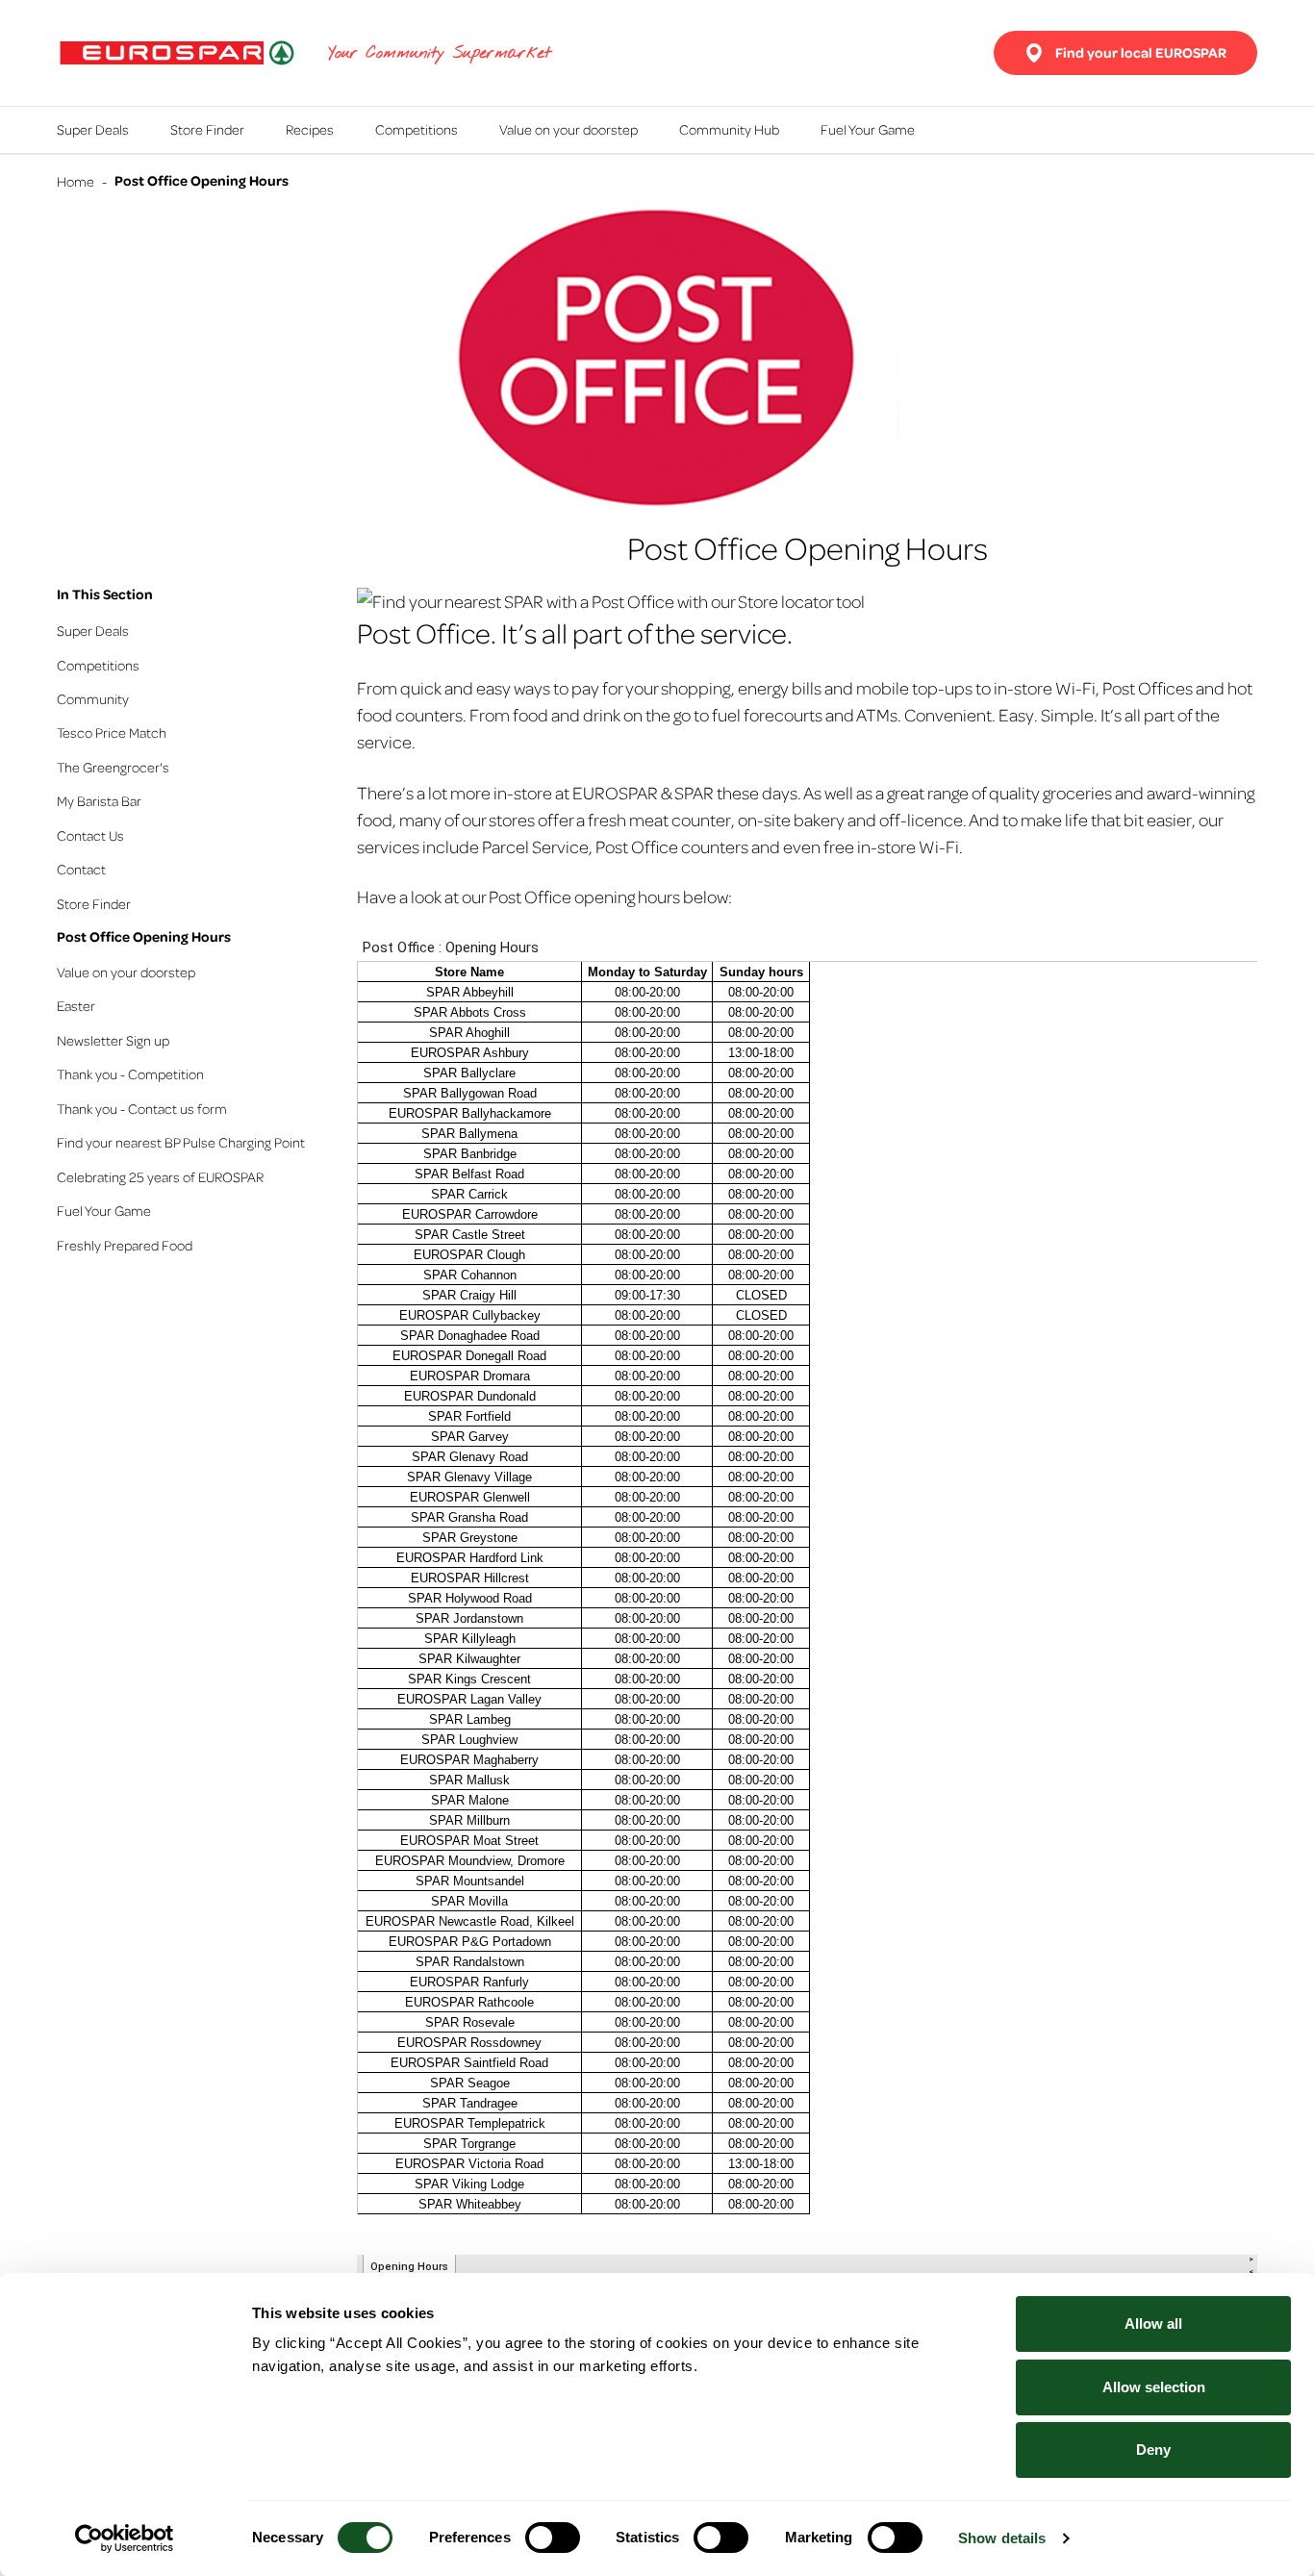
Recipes (310, 129)
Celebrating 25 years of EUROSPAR (160, 1176)
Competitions (417, 129)
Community (93, 698)
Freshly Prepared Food (125, 1245)
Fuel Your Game (868, 129)
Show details (1002, 2538)
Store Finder (207, 129)
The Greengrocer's (113, 767)
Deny (1153, 2450)
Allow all (1153, 2323)
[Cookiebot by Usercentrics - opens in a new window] (125, 2538)
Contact (81, 869)
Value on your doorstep (569, 129)
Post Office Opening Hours (144, 936)
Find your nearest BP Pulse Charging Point (181, 1142)
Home (76, 181)
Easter (76, 1005)
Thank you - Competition (130, 1073)
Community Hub (729, 129)
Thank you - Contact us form (142, 1108)
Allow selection (1154, 2387)
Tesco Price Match (112, 732)
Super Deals (93, 129)
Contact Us (90, 835)
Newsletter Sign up (113, 1040)
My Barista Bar (99, 800)
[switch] (553, 2538)
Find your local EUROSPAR (1141, 52)
